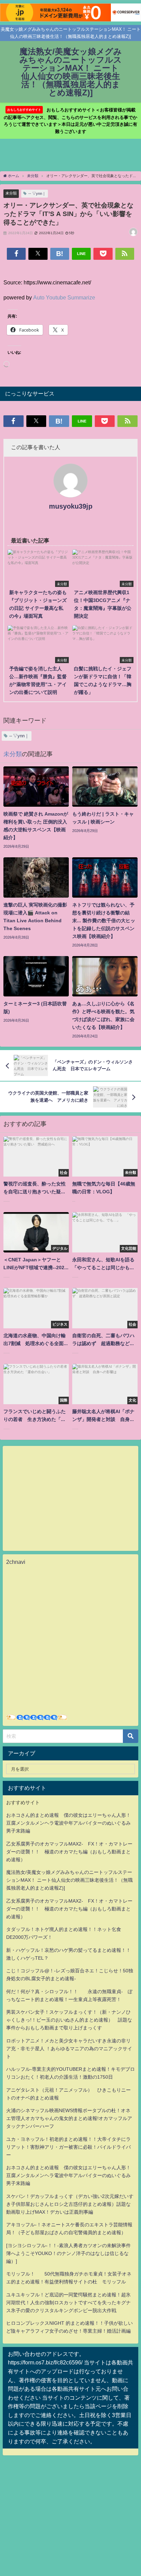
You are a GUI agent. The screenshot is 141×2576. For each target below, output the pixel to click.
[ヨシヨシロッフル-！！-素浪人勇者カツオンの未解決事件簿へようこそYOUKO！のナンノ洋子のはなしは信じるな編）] (68, 2253)
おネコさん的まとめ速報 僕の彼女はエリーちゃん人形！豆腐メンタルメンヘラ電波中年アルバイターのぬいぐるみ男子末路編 (68, 1823)
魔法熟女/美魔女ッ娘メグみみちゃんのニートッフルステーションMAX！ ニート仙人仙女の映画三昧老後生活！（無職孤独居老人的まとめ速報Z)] (69, 1880)
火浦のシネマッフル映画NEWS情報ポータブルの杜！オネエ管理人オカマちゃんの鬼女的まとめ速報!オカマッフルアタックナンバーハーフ (69, 2118)
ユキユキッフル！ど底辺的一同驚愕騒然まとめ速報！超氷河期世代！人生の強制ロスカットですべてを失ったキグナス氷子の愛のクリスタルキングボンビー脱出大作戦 (68, 2303)
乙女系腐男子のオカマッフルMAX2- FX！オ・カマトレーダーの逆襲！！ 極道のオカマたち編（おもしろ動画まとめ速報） (69, 1852)
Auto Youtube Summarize (64, 297)
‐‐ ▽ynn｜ (37, 193)
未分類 (11, 193)
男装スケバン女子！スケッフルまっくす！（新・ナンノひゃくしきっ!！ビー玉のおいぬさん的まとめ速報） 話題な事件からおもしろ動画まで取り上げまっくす (69, 2020)
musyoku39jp (71, 506)
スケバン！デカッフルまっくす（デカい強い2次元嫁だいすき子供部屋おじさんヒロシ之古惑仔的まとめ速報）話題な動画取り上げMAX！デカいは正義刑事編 (70, 2204)
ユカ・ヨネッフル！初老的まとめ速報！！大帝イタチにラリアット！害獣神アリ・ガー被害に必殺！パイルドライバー (68, 2147)
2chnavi (16, 1562)
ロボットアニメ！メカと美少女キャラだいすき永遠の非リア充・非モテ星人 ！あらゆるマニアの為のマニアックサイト (69, 2049)
